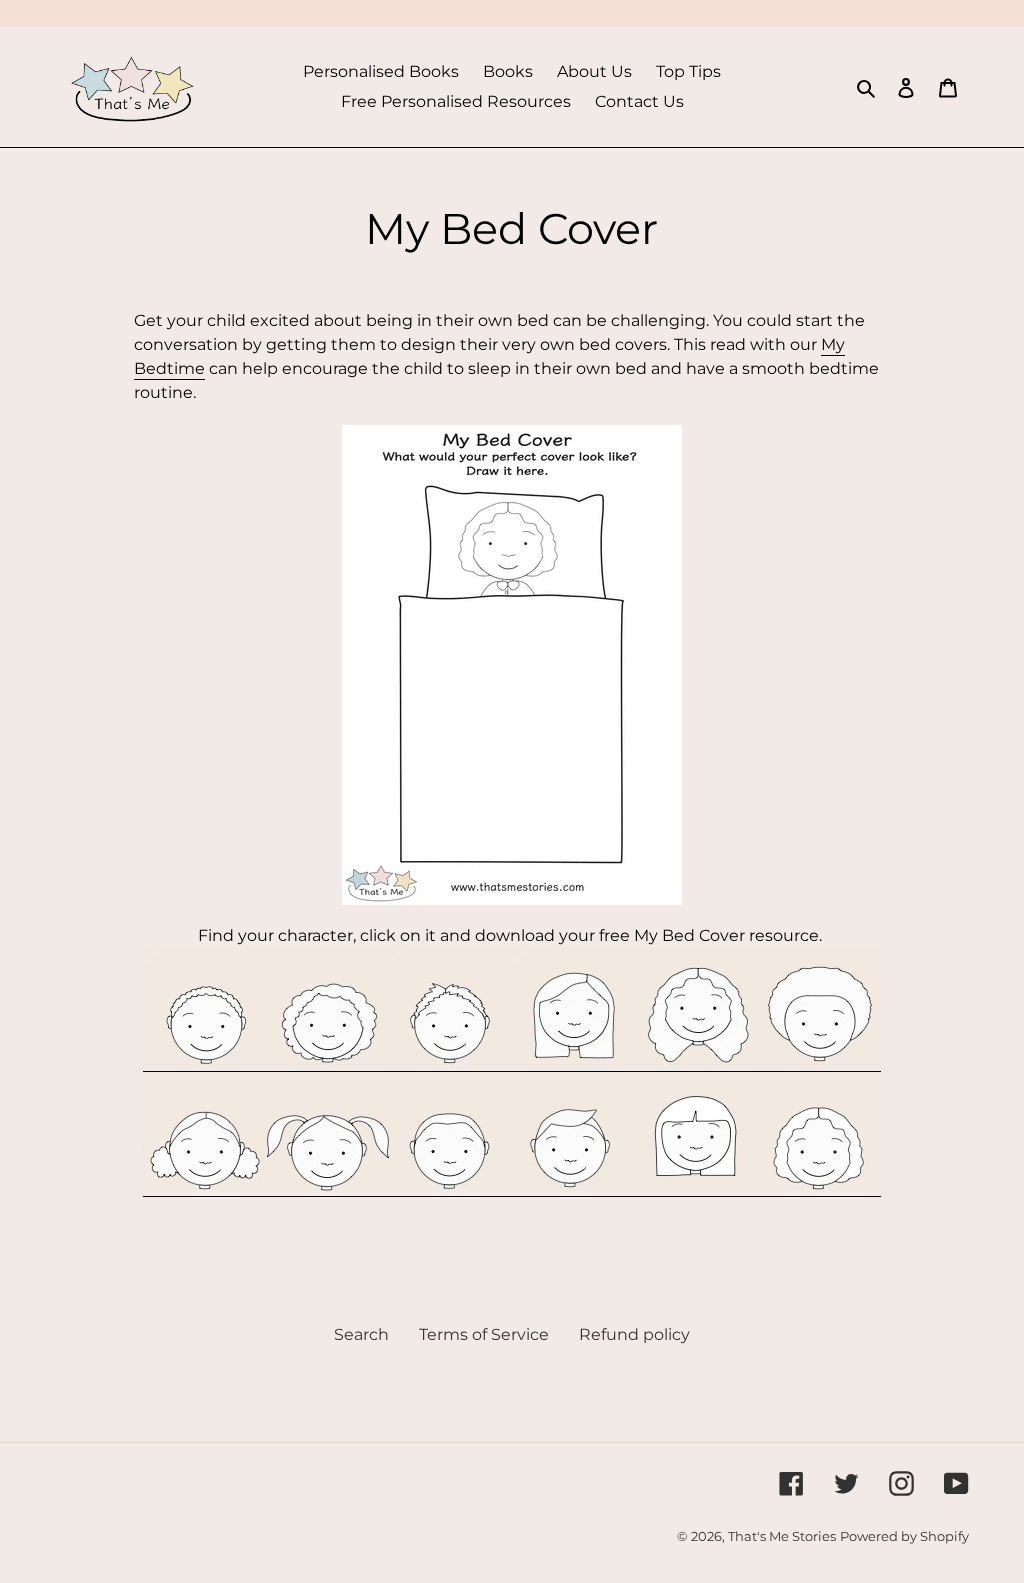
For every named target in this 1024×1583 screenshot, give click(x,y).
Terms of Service (484, 1334)
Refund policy (634, 1334)
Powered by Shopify (904, 1536)
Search (361, 1334)
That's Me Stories (782, 1536)
